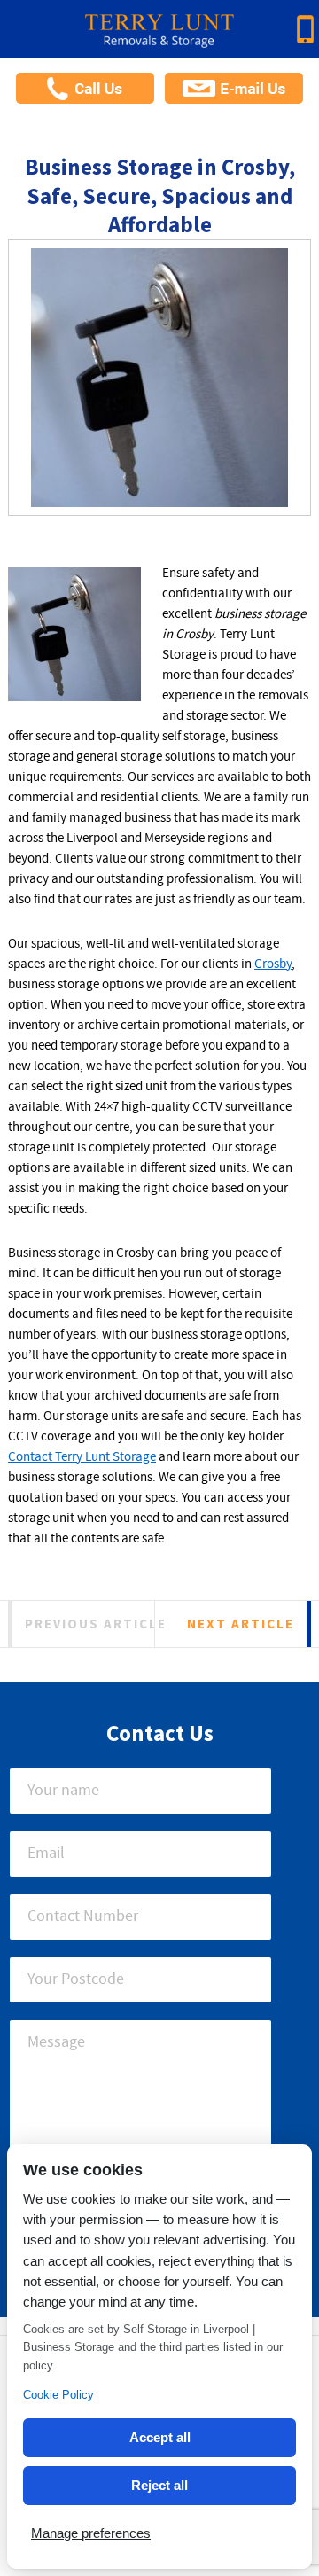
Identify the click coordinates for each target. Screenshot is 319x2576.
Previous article (96, 1624)
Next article (241, 1624)
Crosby (273, 964)
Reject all (159, 2485)
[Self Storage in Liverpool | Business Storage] (159, 37)
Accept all (160, 2437)
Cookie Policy (58, 2395)
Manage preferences (91, 2533)
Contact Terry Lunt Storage (82, 1457)
